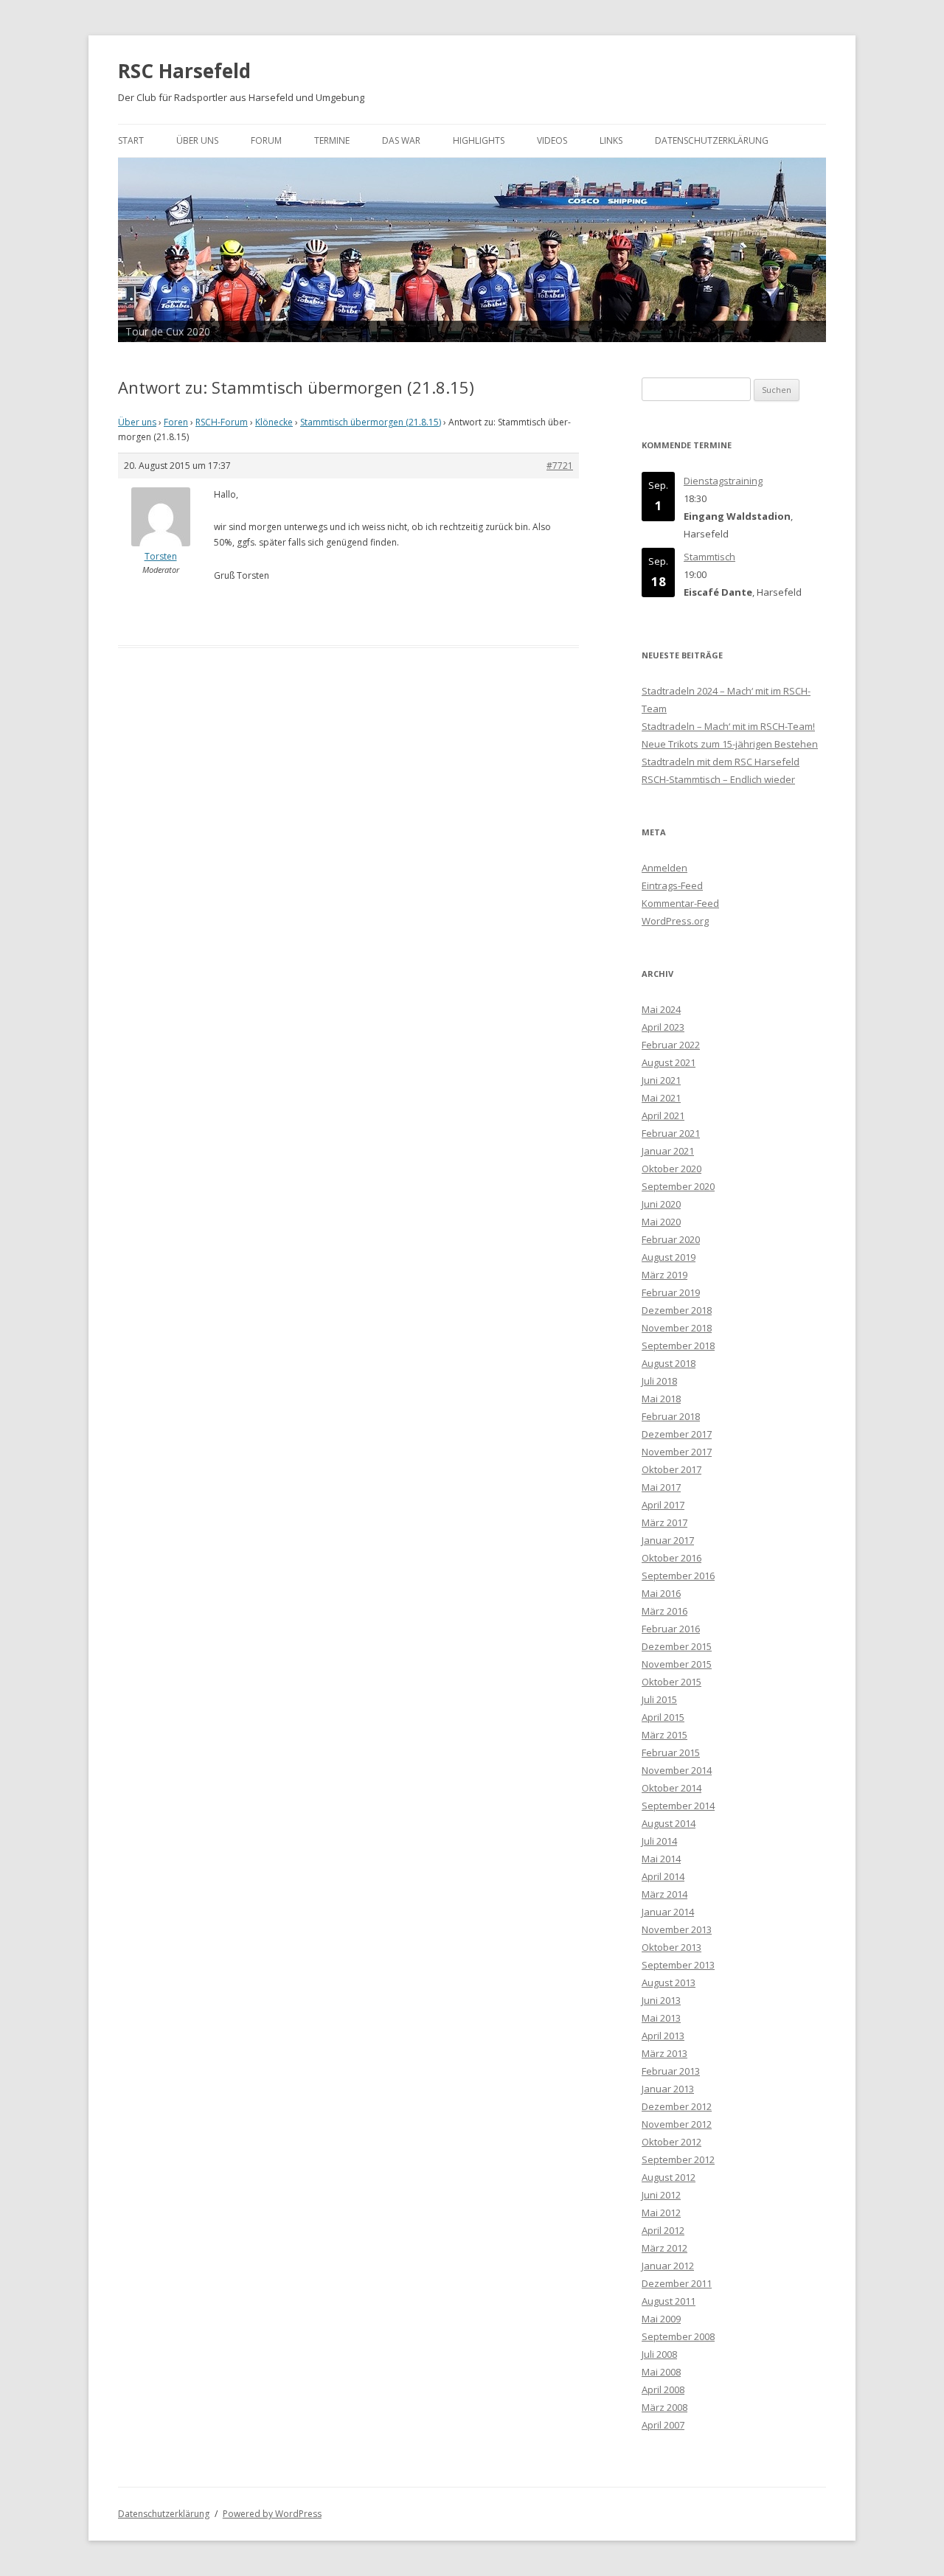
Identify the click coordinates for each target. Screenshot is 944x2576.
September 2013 (678, 1965)
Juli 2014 (659, 1841)
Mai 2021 (661, 1098)
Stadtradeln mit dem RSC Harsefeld (721, 762)
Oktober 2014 (671, 1788)
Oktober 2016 (671, 1558)
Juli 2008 (659, 2354)
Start (131, 140)
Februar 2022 (671, 1045)
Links (611, 140)
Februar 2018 (671, 1416)
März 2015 (664, 1735)
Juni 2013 (661, 2000)
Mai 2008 (661, 2372)
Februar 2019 (671, 1292)
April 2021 (663, 1115)
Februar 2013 (671, 2071)
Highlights (479, 140)
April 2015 (663, 1717)
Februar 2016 (671, 1629)
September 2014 (678, 1806)
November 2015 (677, 1664)
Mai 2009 (661, 2319)
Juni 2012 (661, 2195)
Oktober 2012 (671, 2142)
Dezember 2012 (677, 2106)
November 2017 (677, 1452)
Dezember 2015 (677, 1646)
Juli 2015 (659, 1699)
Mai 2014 (661, 1859)
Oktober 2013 (671, 1947)
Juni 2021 (661, 1080)
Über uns (197, 140)
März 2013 (664, 2053)
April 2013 (663, 2036)
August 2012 (669, 2177)
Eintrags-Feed (672, 885)
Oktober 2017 (671, 1469)
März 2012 (664, 2248)
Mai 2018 (661, 1399)
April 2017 (663, 1505)
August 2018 (669, 1363)
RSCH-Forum (222, 422)
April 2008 (663, 2389)
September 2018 (678, 1346)
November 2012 (677, 2124)
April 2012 (663, 2230)
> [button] (808, 246)
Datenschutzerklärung (712, 140)
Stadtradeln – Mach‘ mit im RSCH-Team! (728, 726)
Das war (401, 140)
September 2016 (678, 1576)
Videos (552, 140)
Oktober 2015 (671, 1682)
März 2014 (664, 1894)
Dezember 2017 (677, 1434)
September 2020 (678, 1186)
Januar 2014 (668, 1912)
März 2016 (664, 1611)
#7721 (560, 466)
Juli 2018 (659, 1381)
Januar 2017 (668, 1540)
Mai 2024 (661, 1009)
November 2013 (677, 1929)
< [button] (136, 246)
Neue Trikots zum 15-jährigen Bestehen (730, 744)
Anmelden (664, 868)
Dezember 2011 (677, 2283)
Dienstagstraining (723, 481)
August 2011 (669, 2301)
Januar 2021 (668, 1151)
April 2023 (663, 1027)
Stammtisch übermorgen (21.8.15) (371, 422)
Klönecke (274, 422)
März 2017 (664, 1522)
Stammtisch (709, 557)
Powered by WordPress (272, 2514)
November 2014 (677, 1770)
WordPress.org (675, 921)
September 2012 (678, 2159)
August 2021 (669, 1062)
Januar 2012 (668, 2266)
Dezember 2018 (677, 1310)
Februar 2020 (671, 1239)
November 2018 (677, 1328)
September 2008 (678, 2336)
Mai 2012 (661, 2213)
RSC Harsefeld (184, 71)
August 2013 (669, 1983)
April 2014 (663, 1876)
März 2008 (664, 2407)
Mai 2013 (661, 2018)
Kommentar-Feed (680, 903)
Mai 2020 (661, 1222)
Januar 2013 (668, 2089)
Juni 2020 (661, 1204)
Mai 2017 (661, 1487)
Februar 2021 (671, 1133)
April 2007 (663, 2425)
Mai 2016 (661, 1593)
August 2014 (669, 1823)
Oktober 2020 (671, 1169)
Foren (176, 422)
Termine (332, 140)
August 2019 (669, 1257)
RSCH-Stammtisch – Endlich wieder (718, 779)
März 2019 (664, 1275)
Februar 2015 (671, 1752)
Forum (266, 140)
